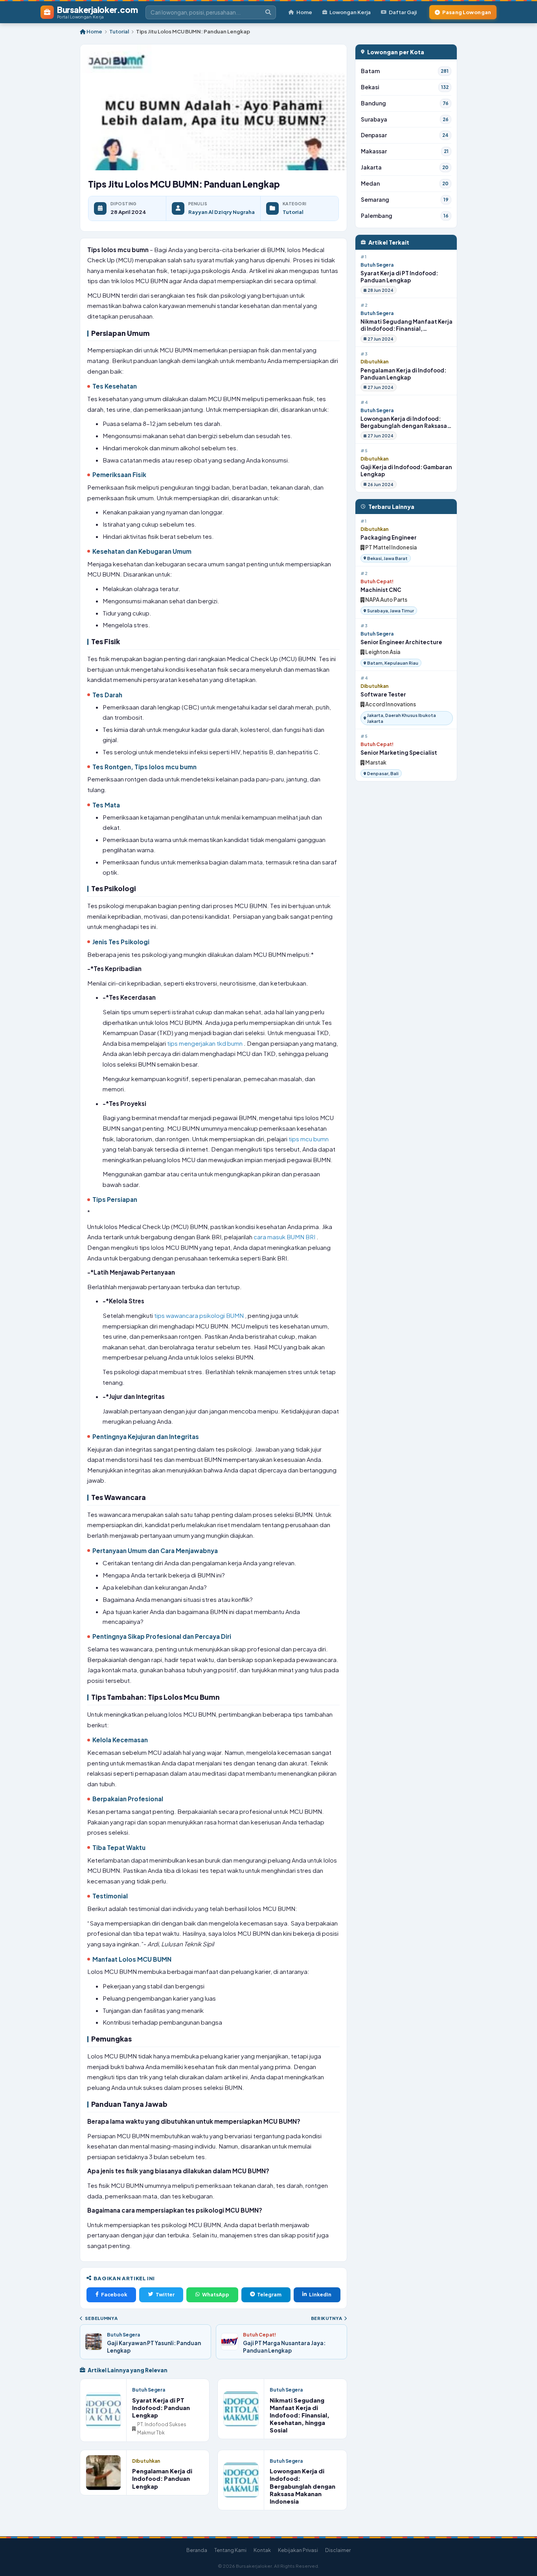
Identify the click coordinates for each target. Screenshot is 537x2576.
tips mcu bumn (309, 1139)
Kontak (262, 2550)
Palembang (405, 216)
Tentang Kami (230, 2550)
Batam (405, 71)
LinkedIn (320, 2294)
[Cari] (268, 12)
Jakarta (405, 167)
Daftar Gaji (403, 12)
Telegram (269, 2294)
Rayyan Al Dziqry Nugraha (222, 212)
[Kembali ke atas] (521, 2560)
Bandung (405, 103)
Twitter (165, 2294)
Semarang (405, 200)
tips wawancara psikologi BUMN (200, 1315)
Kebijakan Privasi (298, 2550)
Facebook (114, 2294)
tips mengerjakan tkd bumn (205, 1043)
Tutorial (119, 31)
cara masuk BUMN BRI (285, 1237)
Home (304, 12)
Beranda (197, 2550)
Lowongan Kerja (350, 12)
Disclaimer (338, 2550)
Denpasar (405, 135)
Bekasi (405, 87)
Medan (405, 183)
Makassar (405, 151)
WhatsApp (216, 2294)
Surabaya (405, 119)
